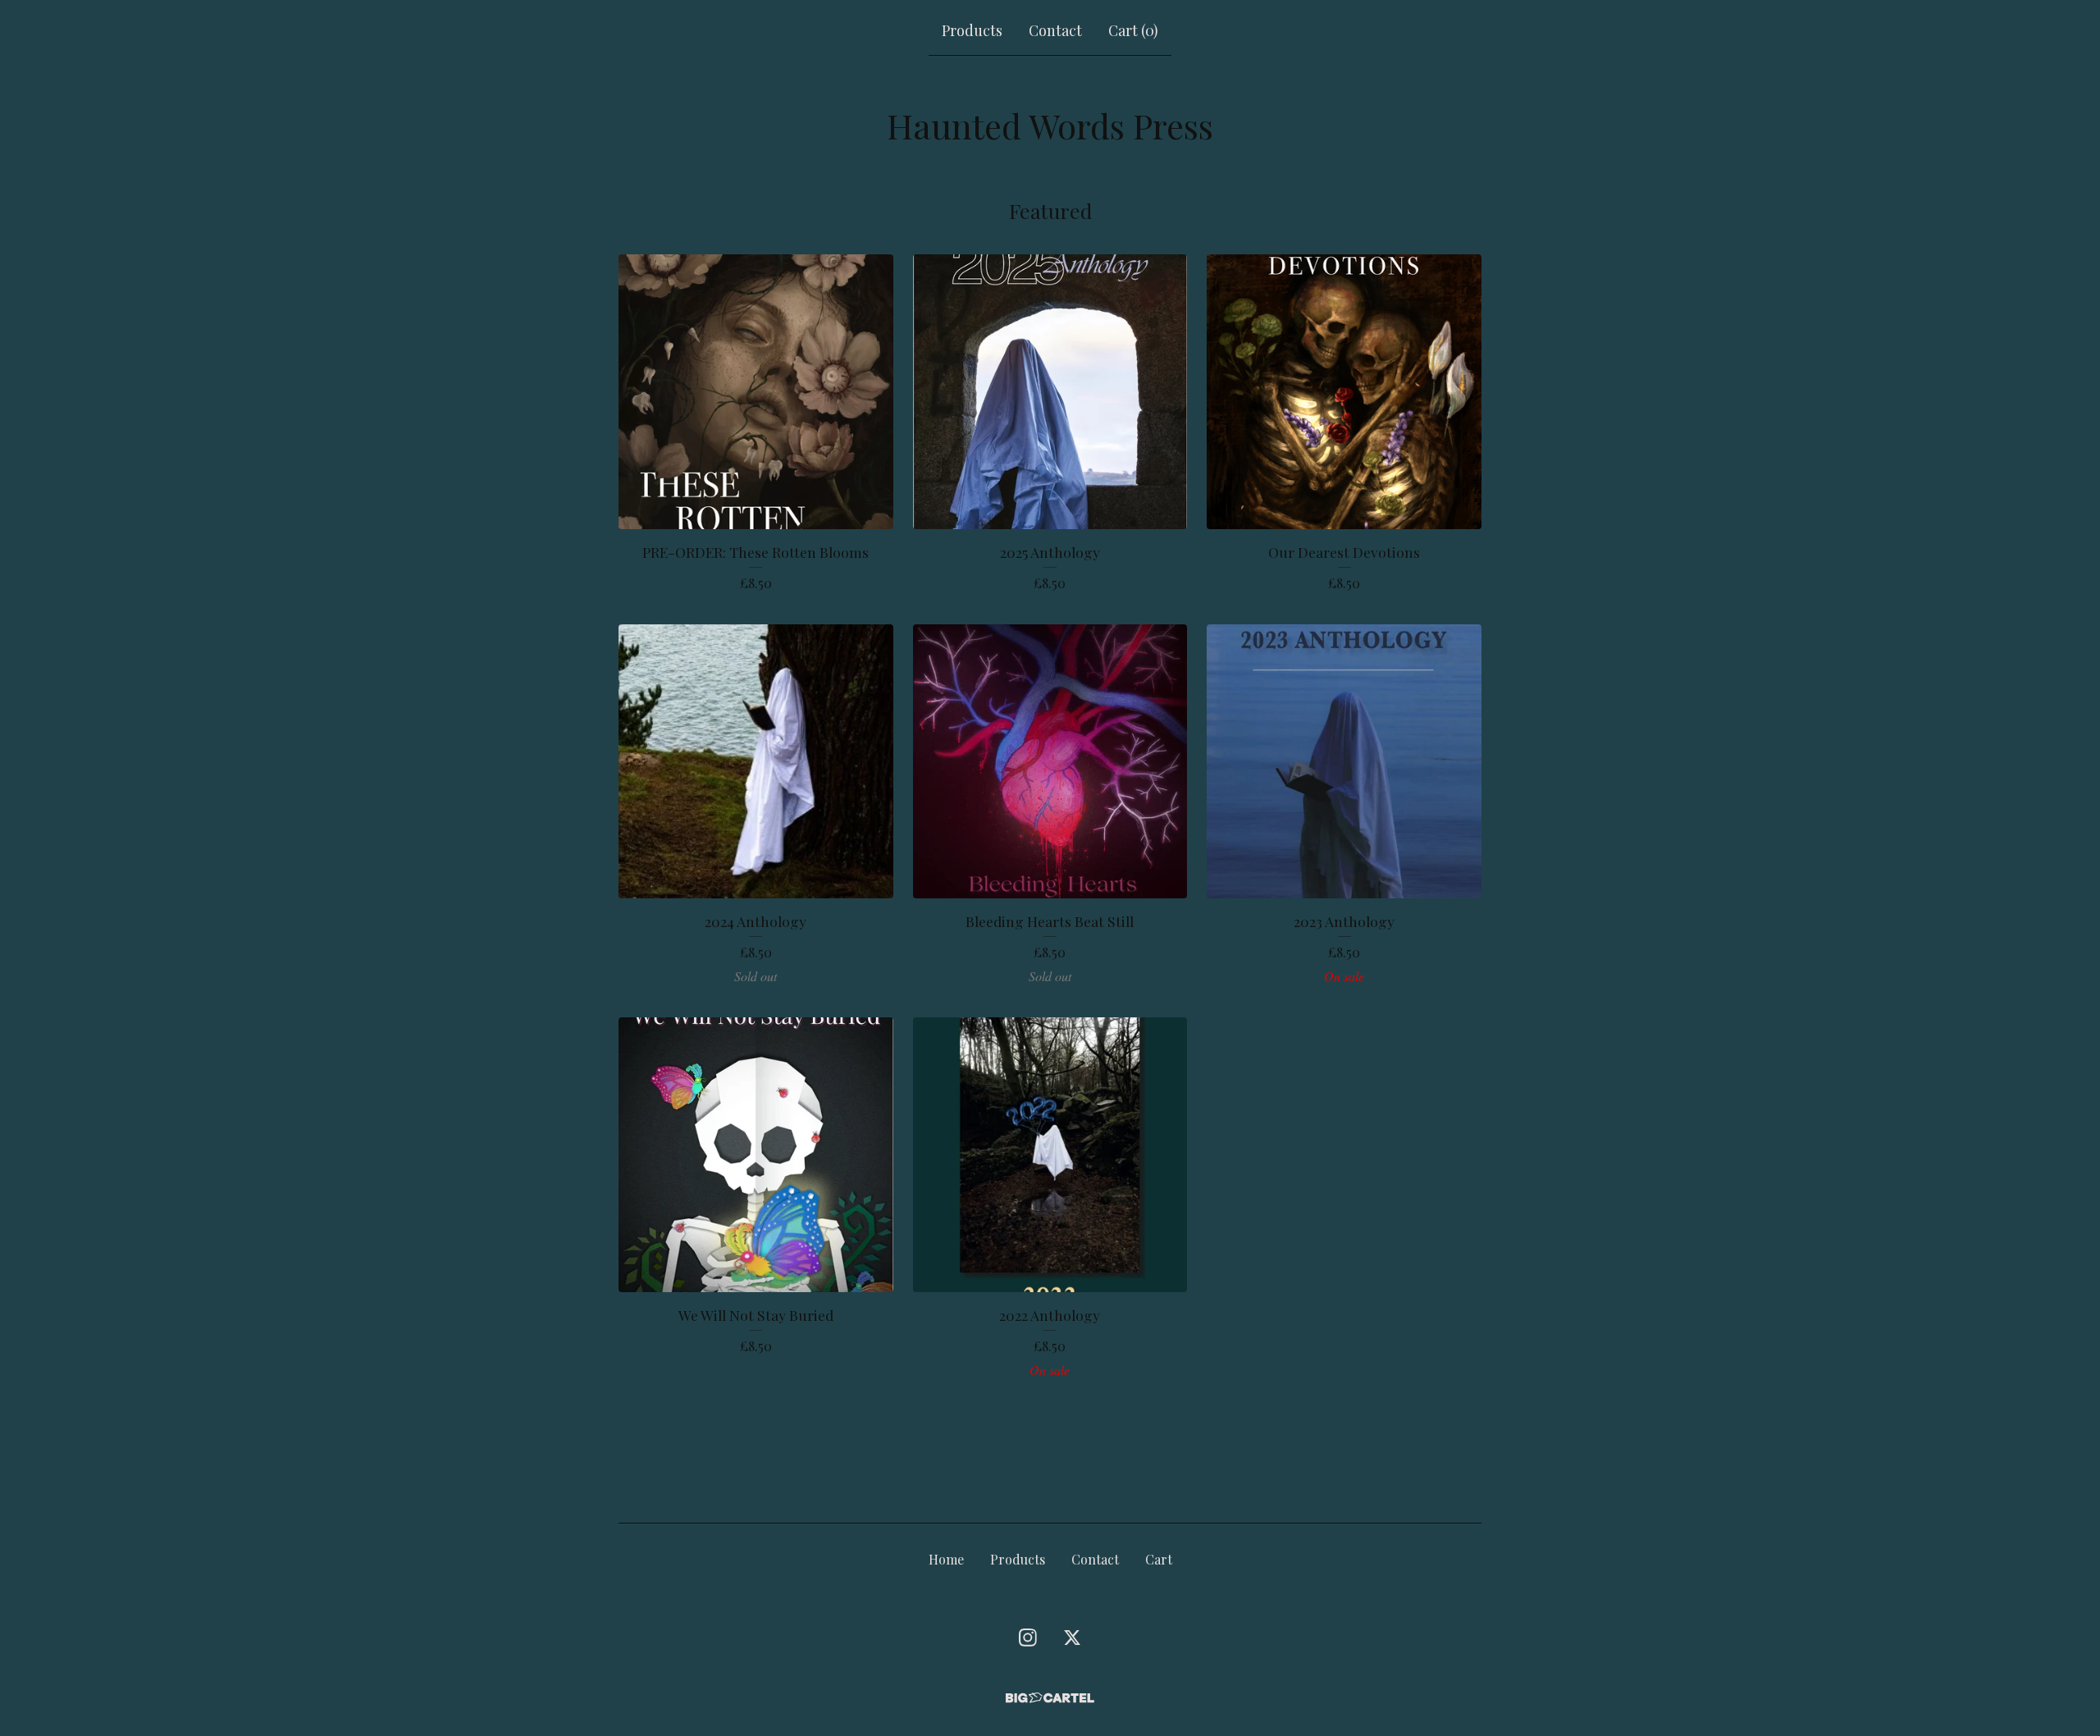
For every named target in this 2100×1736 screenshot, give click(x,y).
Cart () (1133, 30)
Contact (1055, 30)
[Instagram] (1028, 1638)
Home (946, 1559)
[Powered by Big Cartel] (1050, 1698)
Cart (1159, 1559)
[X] (1072, 1638)
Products (972, 30)
